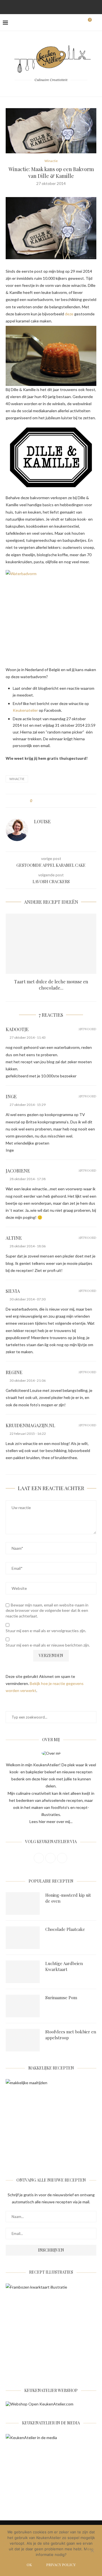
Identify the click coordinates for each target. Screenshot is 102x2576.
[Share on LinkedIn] (58, 801)
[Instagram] (44, 6)
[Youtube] (66, 6)
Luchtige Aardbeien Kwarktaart (64, 1966)
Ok (29, 2565)
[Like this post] (35, 801)
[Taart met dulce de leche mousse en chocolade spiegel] (51, 944)
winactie (17, 779)
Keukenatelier (25, 710)
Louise (42, 821)
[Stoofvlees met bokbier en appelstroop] (23, 2040)
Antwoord (87, 1029)
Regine (14, 1372)
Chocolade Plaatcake (65, 1929)
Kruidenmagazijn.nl (30, 1425)
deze (69, 314)
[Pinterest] (51, 6)
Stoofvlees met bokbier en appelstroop (71, 2035)
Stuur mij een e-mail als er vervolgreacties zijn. (46, 1631)
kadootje (17, 1029)
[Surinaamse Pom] (23, 2006)
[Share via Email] (68, 801)
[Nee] (92, 2551)
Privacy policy (61, 2565)
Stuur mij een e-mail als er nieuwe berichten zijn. (48, 1645)
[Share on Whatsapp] (63, 801)
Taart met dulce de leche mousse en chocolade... (51, 985)
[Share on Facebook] (42, 801)
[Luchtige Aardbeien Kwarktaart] (23, 1972)
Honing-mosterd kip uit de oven (68, 1898)
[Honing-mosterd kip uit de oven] (23, 1903)
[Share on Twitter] (47, 801)
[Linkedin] (58, 6)
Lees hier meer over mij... (51, 1821)
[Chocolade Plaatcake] (23, 1938)
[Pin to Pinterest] (52, 801)
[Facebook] (36, 6)
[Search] (96, 23)
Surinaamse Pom (61, 1998)
